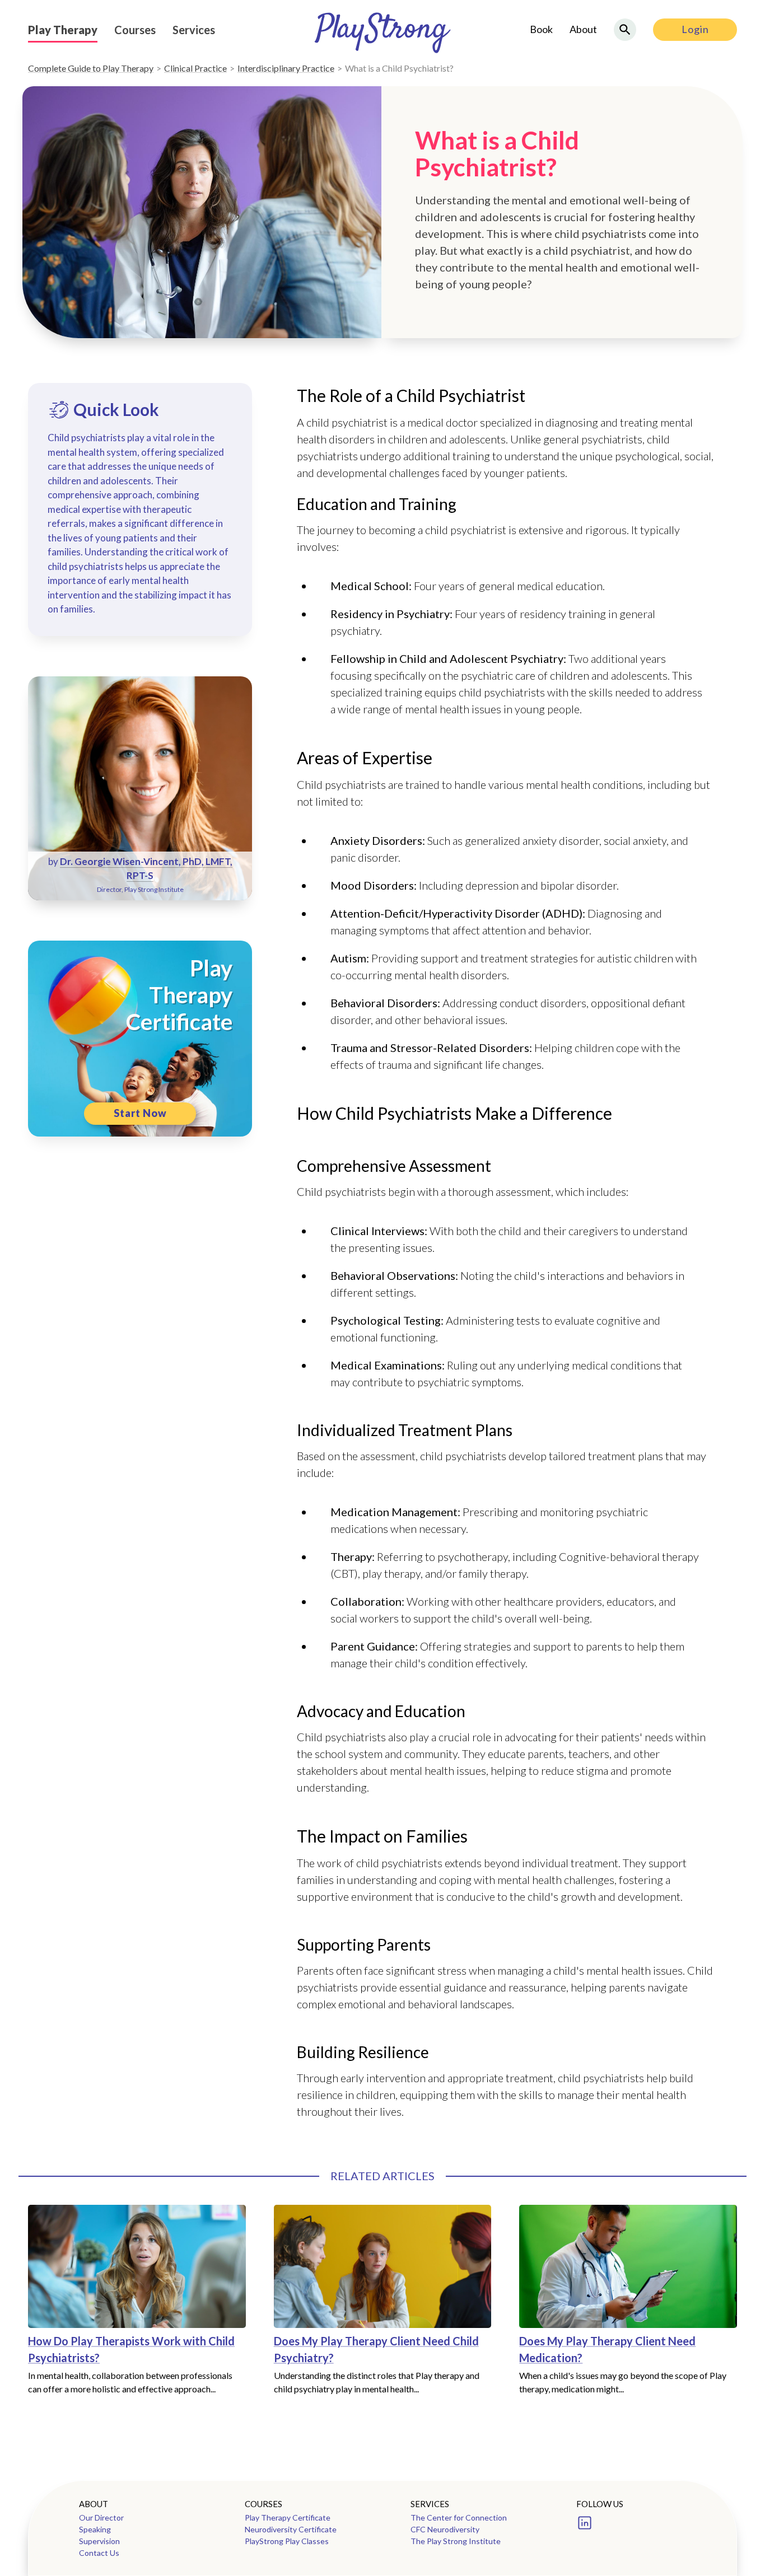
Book (541, 29)
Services (194, 30)
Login (695, 29)
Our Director (101, 2517)
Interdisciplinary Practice (286, 68)
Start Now (140, 1113)
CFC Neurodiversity (445, 2529)
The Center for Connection (459, 2517)
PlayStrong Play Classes (287, 2541)
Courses (135, 30)
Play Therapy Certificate (288, 2517)
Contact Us (99, 2553)
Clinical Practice (195, 68)
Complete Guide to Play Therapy (91, 68)
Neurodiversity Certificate (291, 2529)
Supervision (99, 2541)
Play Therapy (63, 30)
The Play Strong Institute (456, 2541)
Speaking (95, 2529)
